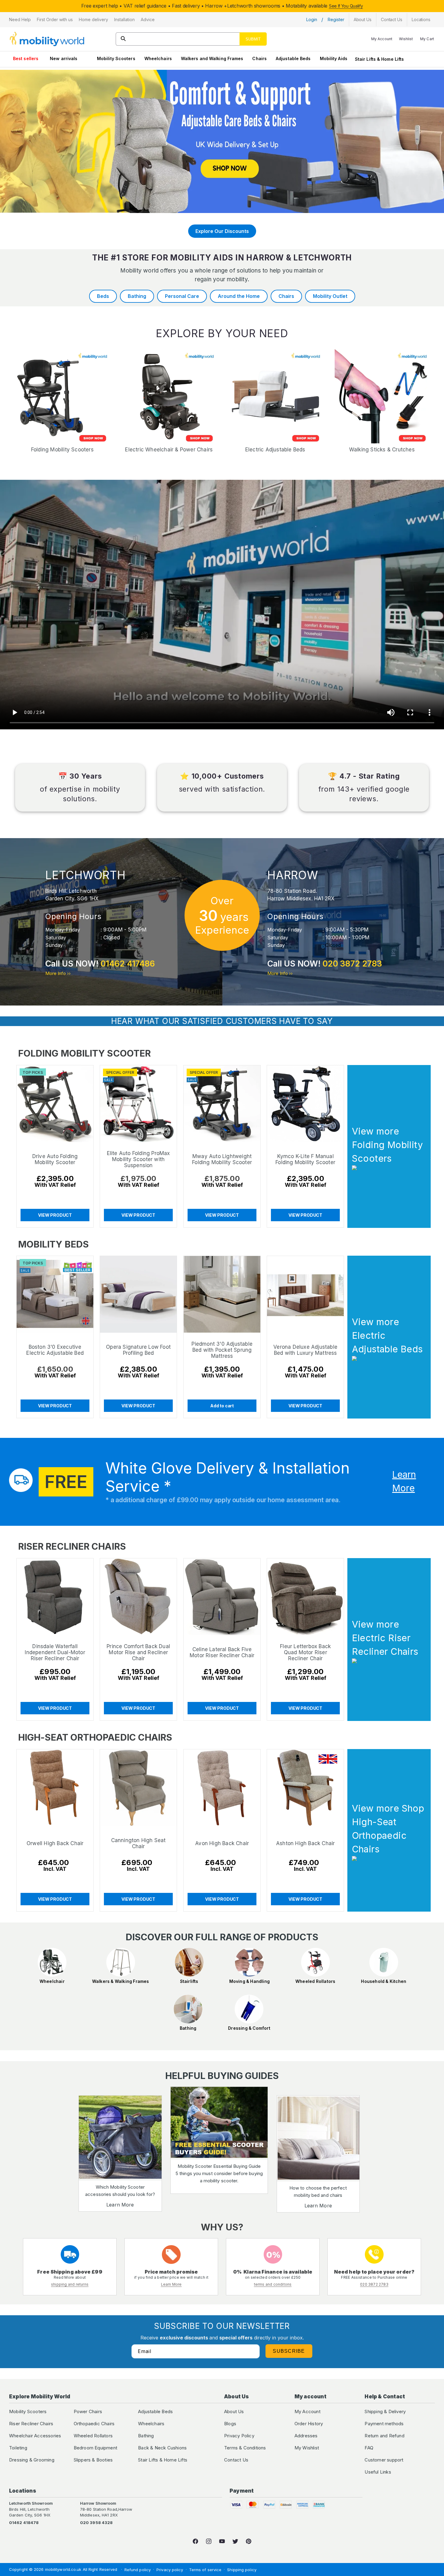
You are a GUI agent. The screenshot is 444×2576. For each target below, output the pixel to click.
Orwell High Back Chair (55, 1843)
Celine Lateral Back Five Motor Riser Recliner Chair (222, 1653)
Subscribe (289, 2351)
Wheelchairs (158, 58)
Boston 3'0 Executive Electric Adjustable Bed (55, 1350)
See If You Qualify (346, 6)
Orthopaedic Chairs (94, 2424)
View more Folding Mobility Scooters (387, 1145)
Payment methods (384, 2424)
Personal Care (182, 296)
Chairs (259, 58)
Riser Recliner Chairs (31, 2424)
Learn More (120, 2205)
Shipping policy (242, 2570)
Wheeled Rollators (93, 2436)
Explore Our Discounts (222, 231)
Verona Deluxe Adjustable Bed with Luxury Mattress (305, 1350)
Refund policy (138, 2570)
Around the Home (239, 296)
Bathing (137, 296)
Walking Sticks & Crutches (382, 450)
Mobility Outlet (330, 296)
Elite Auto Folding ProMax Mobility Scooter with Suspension (138, 1160)
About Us (234, 2411)
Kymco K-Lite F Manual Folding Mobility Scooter (305, 1160)
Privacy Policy (239, 2436)
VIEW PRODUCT (55, 1215)
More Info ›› (58, 973)
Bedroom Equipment (95, 2448)
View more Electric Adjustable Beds (387, 1335)
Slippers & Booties (93, 2460)
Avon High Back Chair (222, 1843)
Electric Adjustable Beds (275, 450)
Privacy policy (170, 2570)
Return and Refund (384, 2436)
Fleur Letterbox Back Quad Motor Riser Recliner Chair (305, 1653)
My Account (307, 2411)
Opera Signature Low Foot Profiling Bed (138, 1350)
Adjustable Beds (293, 58)
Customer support (384, 2460)
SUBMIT (253, 39)
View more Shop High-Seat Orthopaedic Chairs (388, 1829)
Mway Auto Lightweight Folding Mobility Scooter (222, 1160)
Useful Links (378, 2472)
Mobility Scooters (116, 58)
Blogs (230, 2424)
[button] (20, 20)
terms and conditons (273, 2284)
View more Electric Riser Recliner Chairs (385, 1638)
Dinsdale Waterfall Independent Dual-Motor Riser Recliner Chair (55, 1653)
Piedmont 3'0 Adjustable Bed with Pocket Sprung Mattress (222, 1350)
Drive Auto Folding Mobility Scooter (55, 1160)
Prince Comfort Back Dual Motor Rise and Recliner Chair (139, 1653)
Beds (103, 296)
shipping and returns (70, 2284)
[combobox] (191, 39)
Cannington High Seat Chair (138, 1843)
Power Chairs (88, 2411)
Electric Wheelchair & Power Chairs (169, 450)
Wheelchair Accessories (35, 2436)
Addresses (306, 2436)
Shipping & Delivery (385, 2411)
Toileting (18, 2448)
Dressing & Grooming (32, 2460)
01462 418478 (24, 2523)
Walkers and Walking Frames (212, 58)
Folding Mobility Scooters (62, 450)
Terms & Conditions (245, 2448)
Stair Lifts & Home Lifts (379, 59)
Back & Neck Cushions (162, 2448)
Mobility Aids (334, 58)
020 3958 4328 (96, 2523)
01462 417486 (128, 964)
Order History (309, 2424)
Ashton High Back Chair (305, 1843)
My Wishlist (307, 2448)
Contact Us (236, 2460)
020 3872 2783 (352, 964)
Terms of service (205, 2570)
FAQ (369, 2448)
